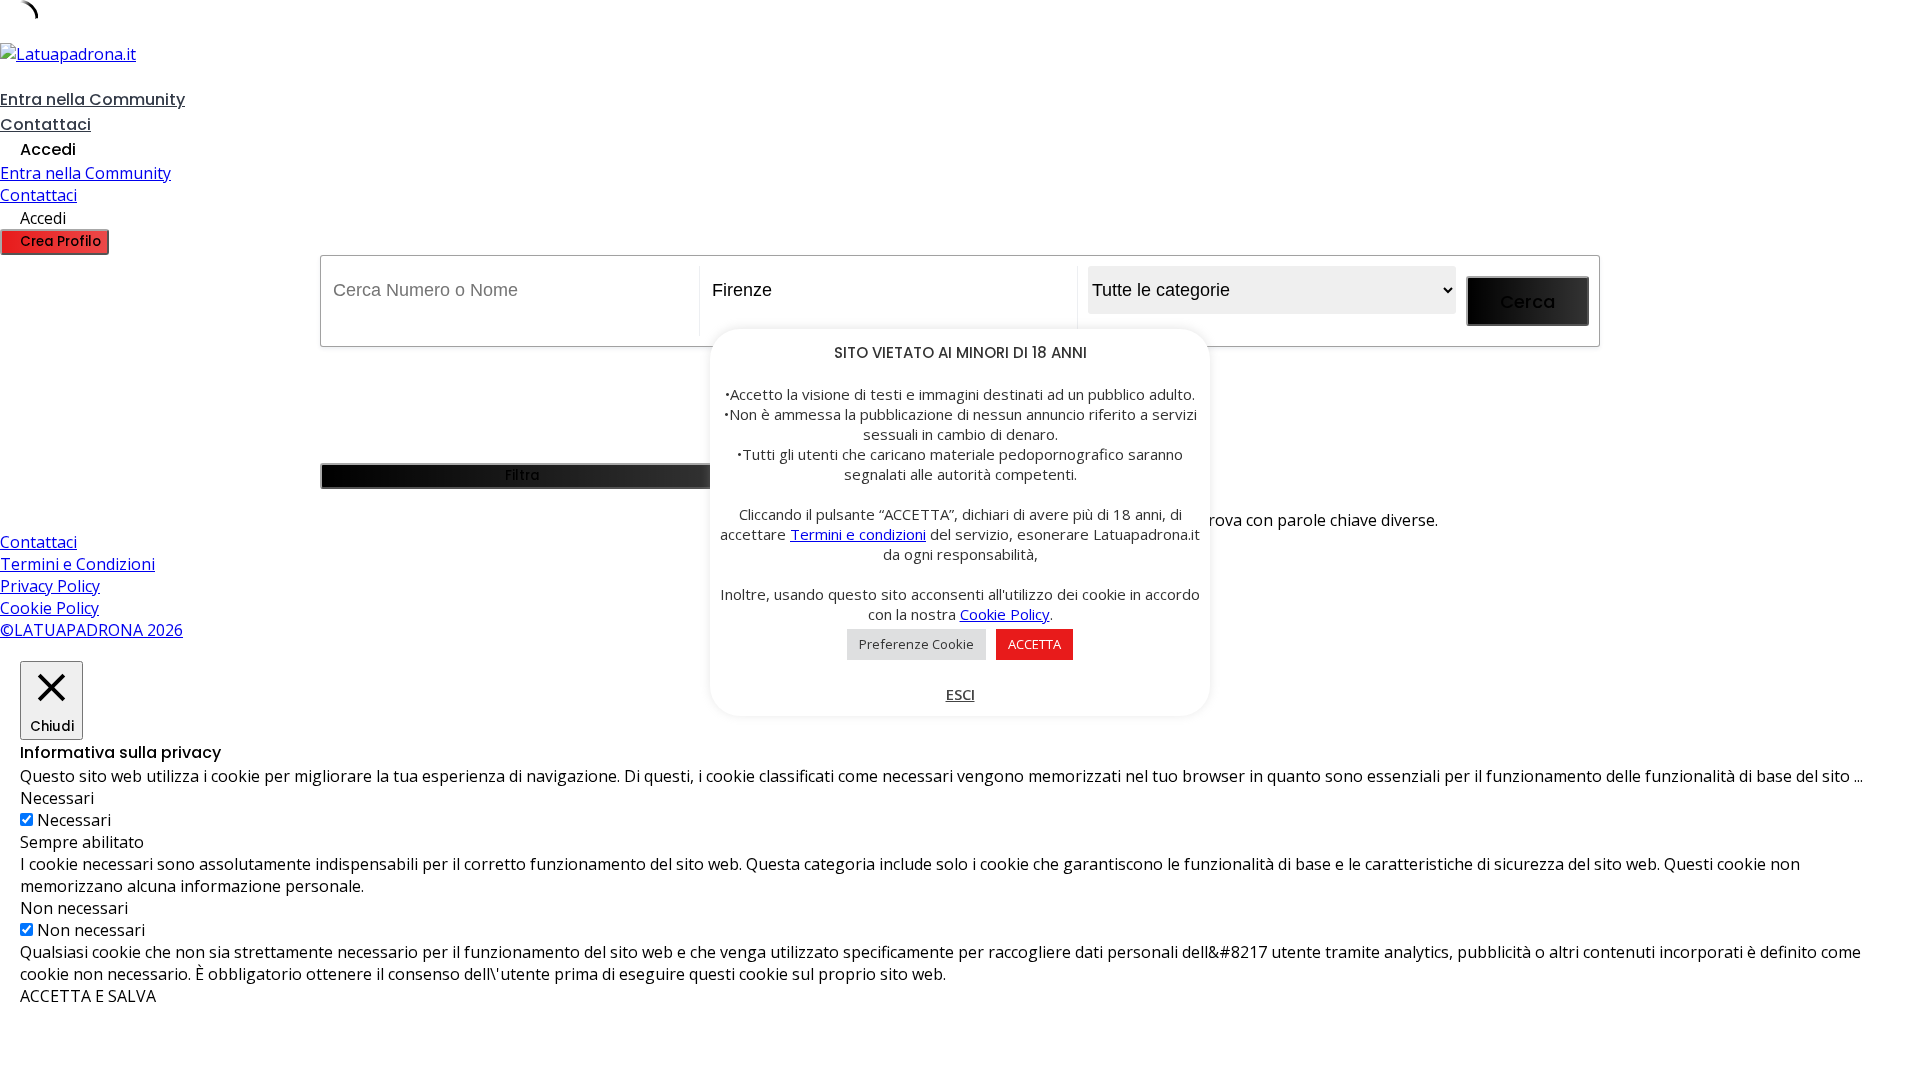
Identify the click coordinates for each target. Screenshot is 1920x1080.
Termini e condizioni (858, 534)
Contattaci (45, 124)
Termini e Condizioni (77, 564)
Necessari (74, 820)
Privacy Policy (50, 586)
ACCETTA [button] (1034, 644)
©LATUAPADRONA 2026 (91, 630)
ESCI (960, 694)
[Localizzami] (716, 325)
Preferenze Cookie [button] (916, 644)
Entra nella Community (92, 99)
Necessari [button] (57, 798)
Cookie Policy (49, 608)
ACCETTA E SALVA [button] (88, 996)
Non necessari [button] (74, 908)
